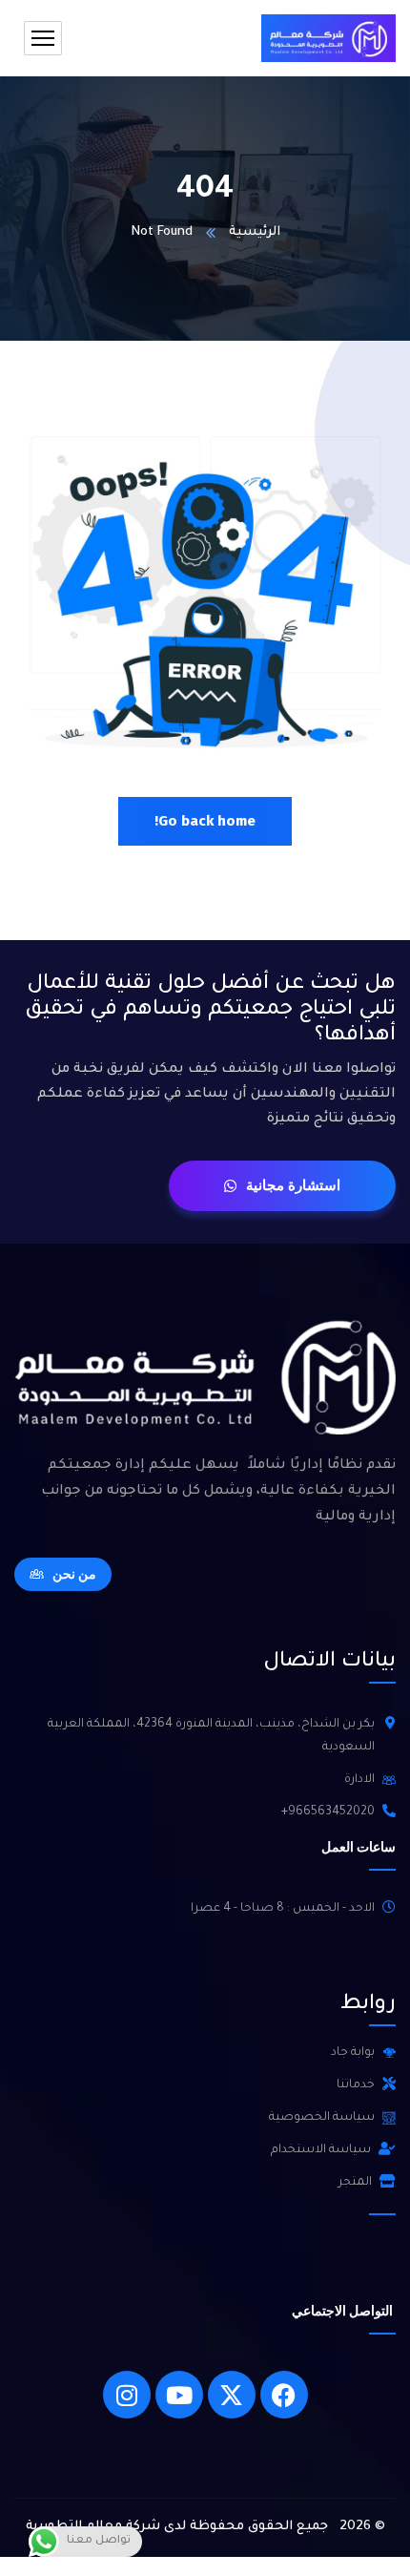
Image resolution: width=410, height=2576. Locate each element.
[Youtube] (179, 2395)
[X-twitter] (232, 2395)
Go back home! (205, 821)
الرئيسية (255, 232)
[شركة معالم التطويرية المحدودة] (328, 38)
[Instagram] (127, 2395)
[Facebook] (284, 2395)
